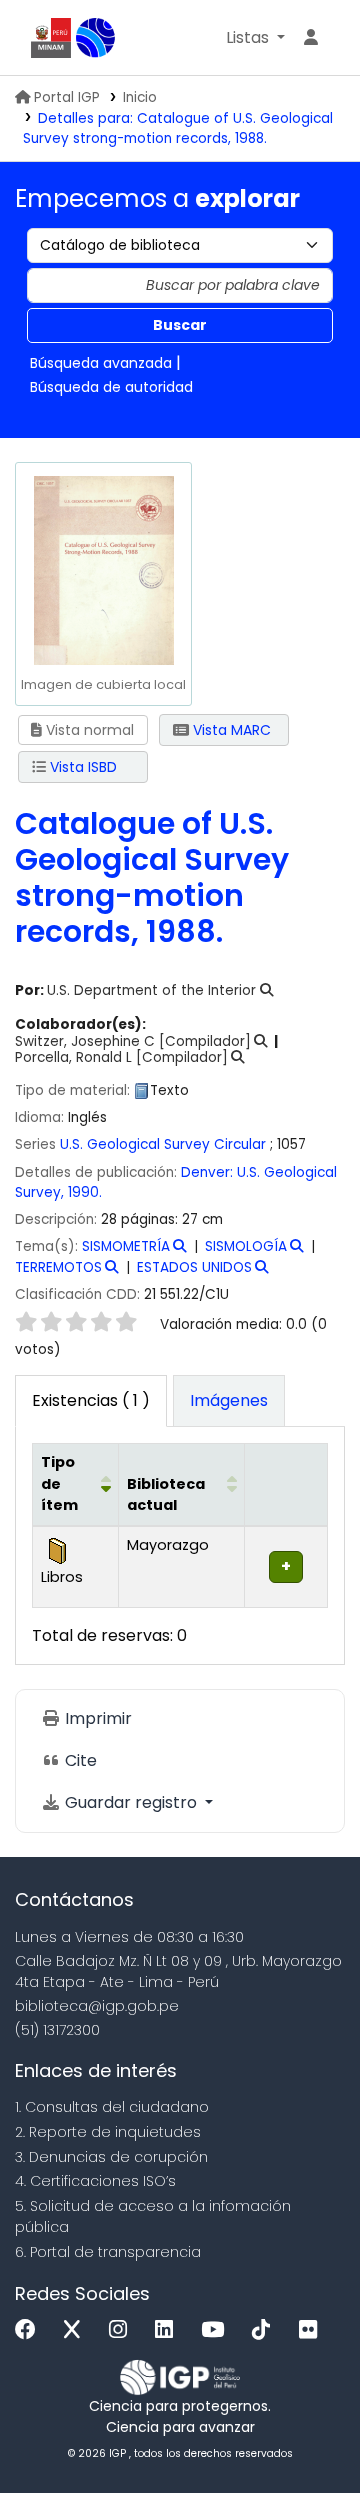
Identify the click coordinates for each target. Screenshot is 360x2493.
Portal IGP (67, 97)
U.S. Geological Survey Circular (163, 1144)
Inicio (140, 97)
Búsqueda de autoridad (111, 387)
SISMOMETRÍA (126, 1246)
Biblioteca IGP (96, 38)
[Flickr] (313, 2330)
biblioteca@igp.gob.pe (97, 2006)
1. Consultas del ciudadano (112, 2107)
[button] (255, 38)
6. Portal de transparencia (108, 2252)
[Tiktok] (266, 2330)
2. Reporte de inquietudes (108, 2132)
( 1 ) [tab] (91, 1400)
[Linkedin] (169, 2330)
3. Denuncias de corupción (111, 2157)
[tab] (229, 1401)
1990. (85, 1192)
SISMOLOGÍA (246, 1246)
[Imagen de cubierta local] (103, 569)
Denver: (209, 1172)
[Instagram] (123, 2330)
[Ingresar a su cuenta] (311, 38)
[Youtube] (217, 2330)
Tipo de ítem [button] (59, 1483)
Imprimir (96, 1718)
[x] (77, 2330)
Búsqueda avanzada (101, 363)
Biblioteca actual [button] (166, 1495)
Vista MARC (230, 730)
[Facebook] (30, 2330)
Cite (79, 1760)
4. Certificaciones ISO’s (95, 2181)
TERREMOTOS (58, 1267)
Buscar (180, 325)
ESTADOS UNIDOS (194, 1267)
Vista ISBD (81, 767)
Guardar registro (131, 1802)
